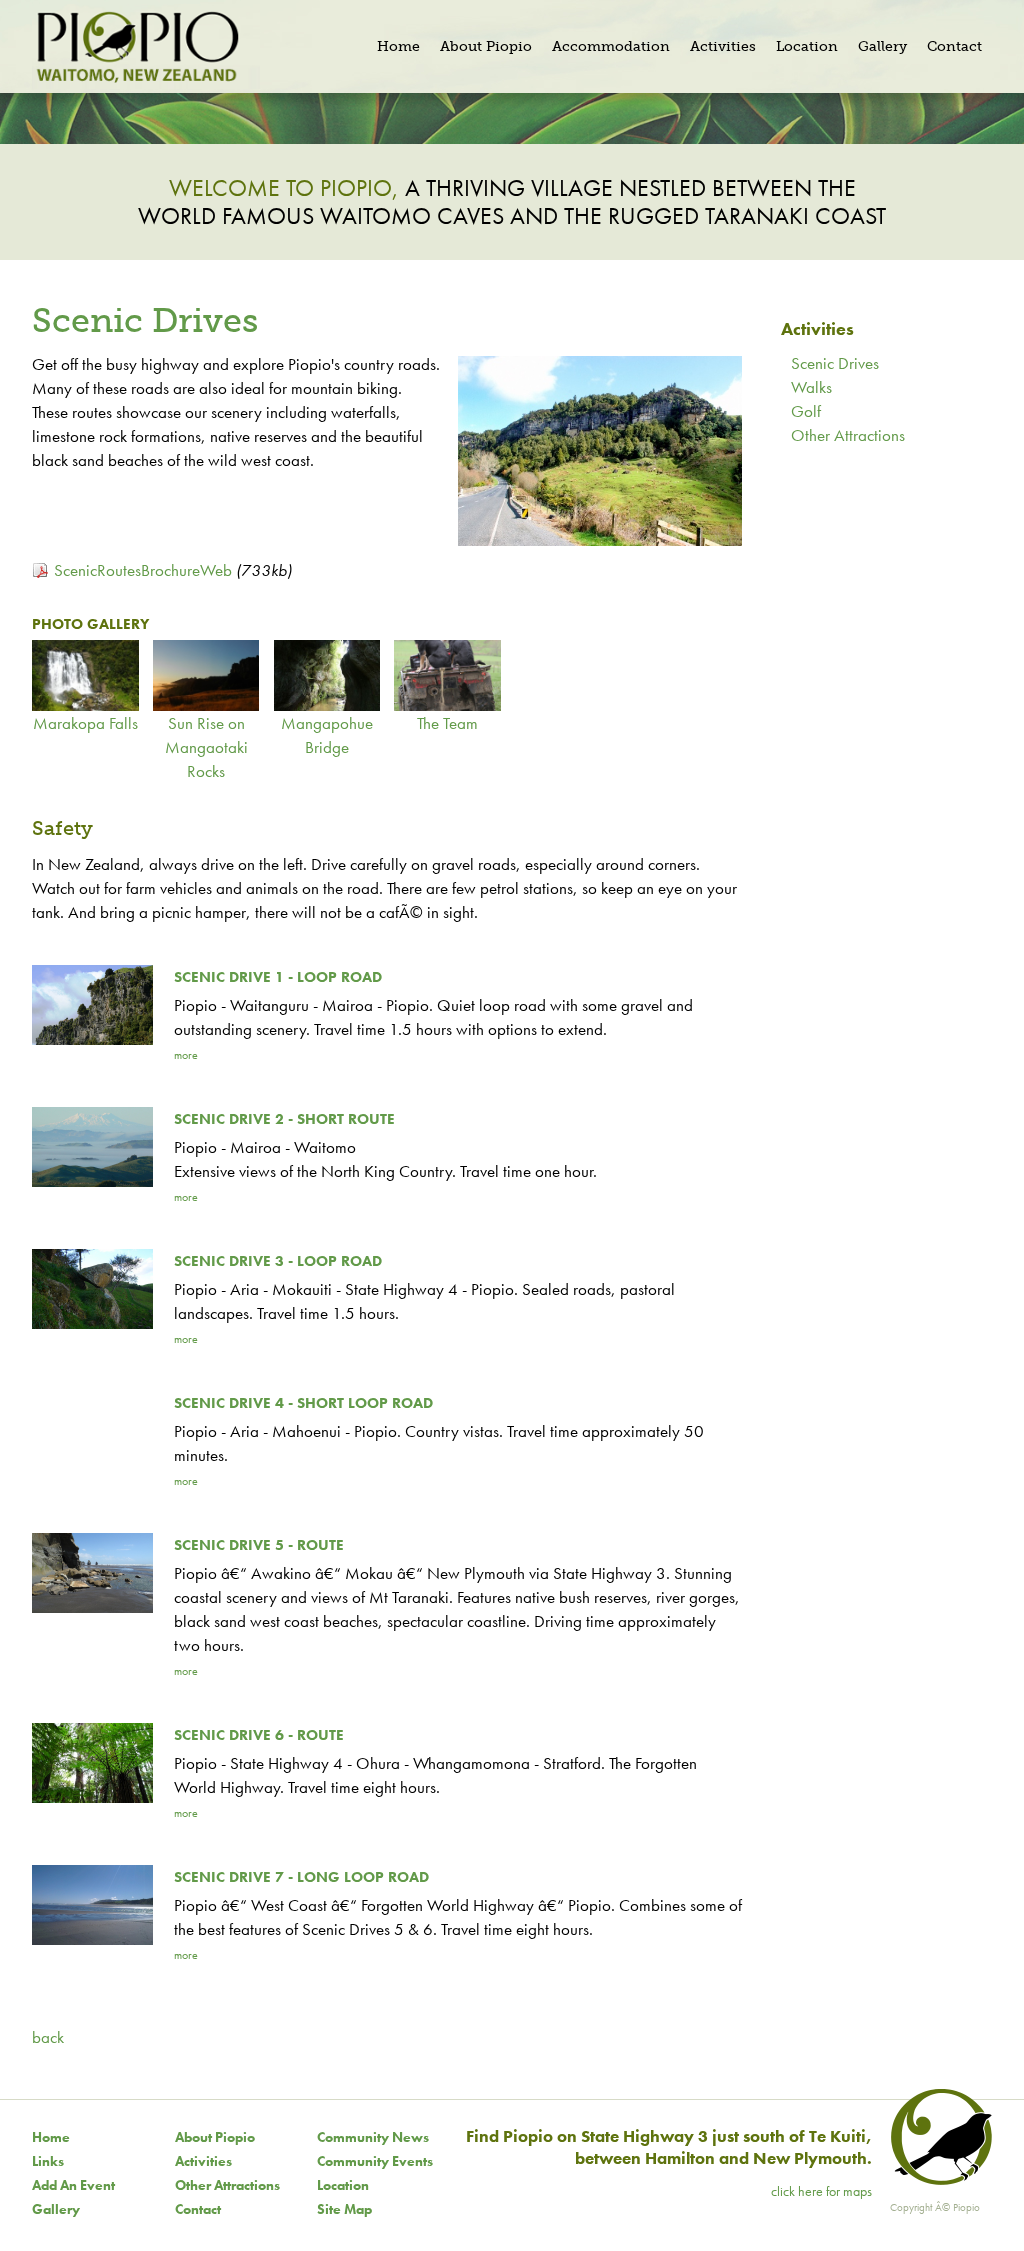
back (48, 2037)
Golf (806, 411)
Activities (203, 2161)
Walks (811, 387)
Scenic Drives (835, 363)
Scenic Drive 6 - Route (259, 1735)
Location (343, 2185)
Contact (198, 2209)
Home (51, 2137)
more (186, 1055)
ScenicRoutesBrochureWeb (143, 570)
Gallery (56, 2209)
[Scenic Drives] (600, 540)
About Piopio (215, 2137)
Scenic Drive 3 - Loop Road (278, 1261)
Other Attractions (848, 435)
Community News (373, 2137)
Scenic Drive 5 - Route (259, 1545)
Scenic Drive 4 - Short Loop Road (303, 1403)
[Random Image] (512, 116)
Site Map (344, 2209)
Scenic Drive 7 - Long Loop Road (301, 1877)
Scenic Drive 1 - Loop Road (278, 977)
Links (48, 2161)
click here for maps (821, 2191)
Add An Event (73, 2185)
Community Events (375, 2161)
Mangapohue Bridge (327, 735)
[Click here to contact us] (938, 2180)
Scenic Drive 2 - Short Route (284, 1119)
